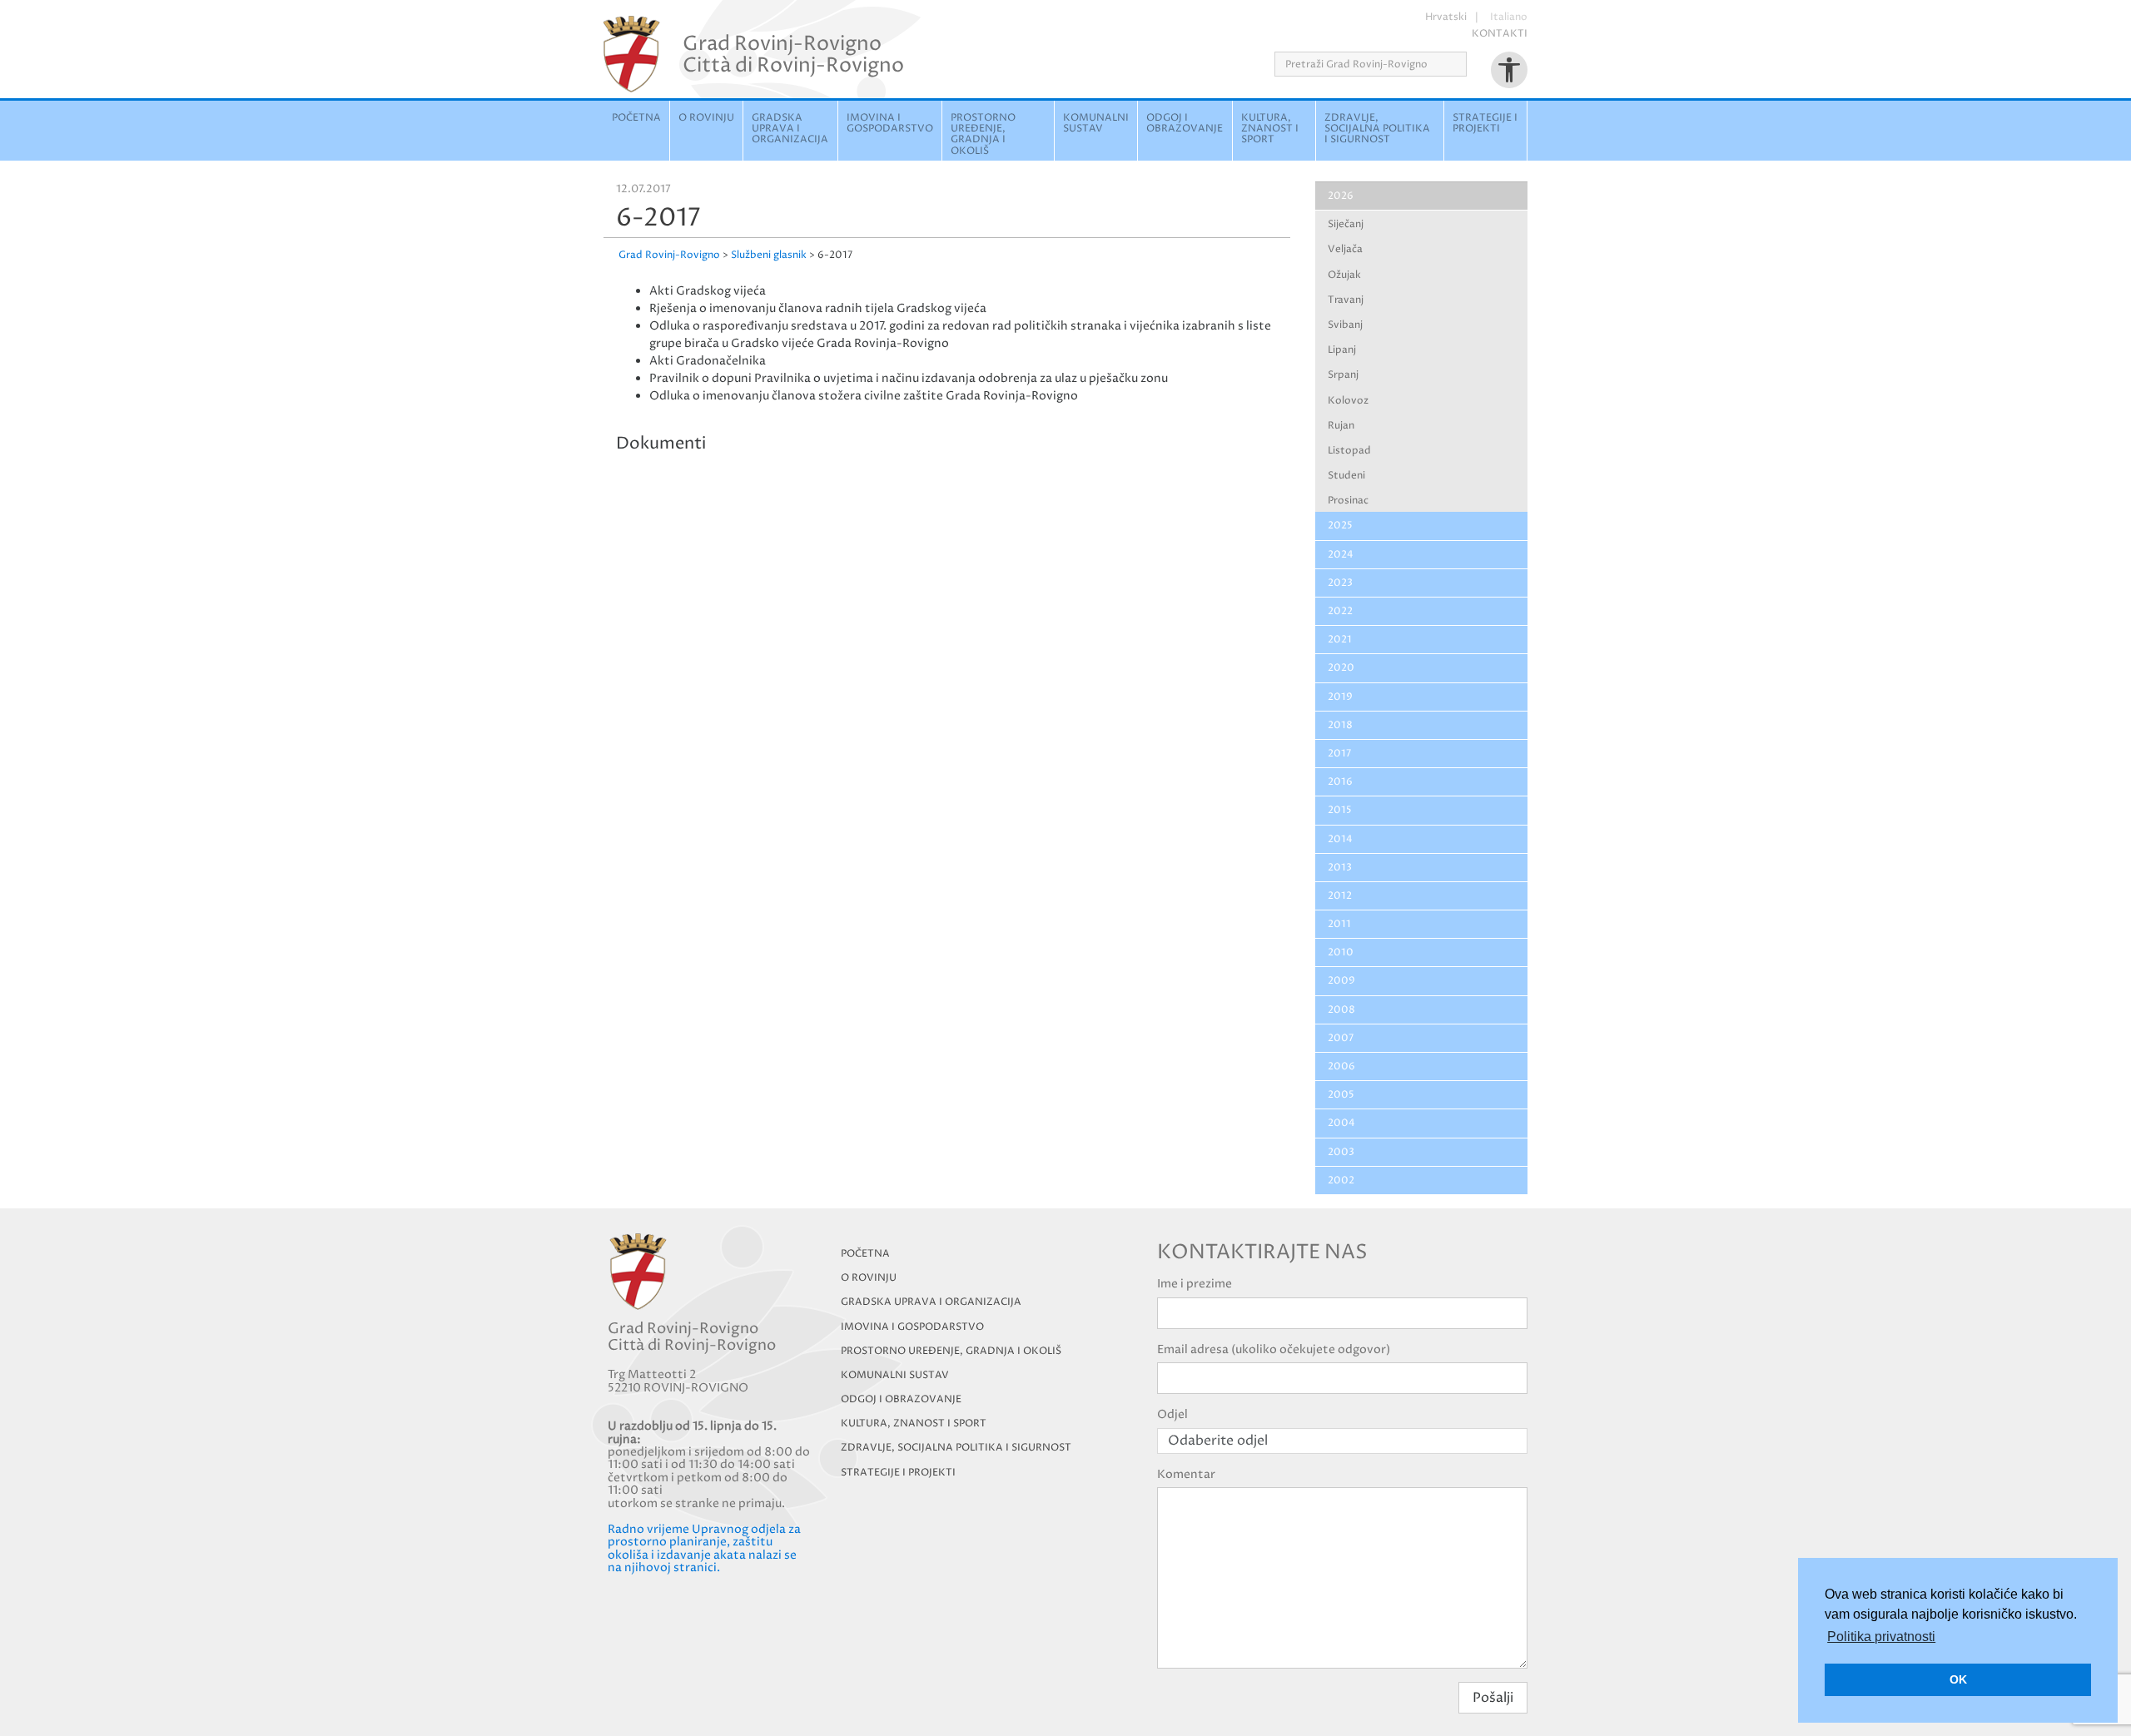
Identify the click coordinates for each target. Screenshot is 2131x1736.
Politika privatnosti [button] (1881, 1637)
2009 (1341, 981)
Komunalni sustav (1096, 123)
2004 (1341, 1123)
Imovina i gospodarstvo (890, 123)
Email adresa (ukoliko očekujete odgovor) (1274, 1349)
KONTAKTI (1500, 34)
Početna (636, 118)
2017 (1339, 754)
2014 (1340, 839)
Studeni (1346, 476)
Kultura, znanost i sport (1270, 129)
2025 (1340, 526)
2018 (1340, 725)
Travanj (1346, 300)
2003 (1341, 1152)
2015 (1340, 810)
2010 (1341, 952)
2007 (1341, 1038)
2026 (1341, 196)
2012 (1340, 896)
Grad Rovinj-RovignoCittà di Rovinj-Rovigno (793, 54)
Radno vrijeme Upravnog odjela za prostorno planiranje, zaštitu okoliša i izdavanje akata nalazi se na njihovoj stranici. (704, 1548)
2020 (1341, 668)
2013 (1340, 868)
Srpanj (1343, 375)
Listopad (1349, 451)
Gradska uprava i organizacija (790, 129)
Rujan (1341, 426)
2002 (1341, 1180)
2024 (1341, 555)
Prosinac (1348, 501)
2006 (1341, 1066)
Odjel (1172, 1414)
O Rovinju (706, 118)
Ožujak (1344, 275)
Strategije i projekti (1485, 123)
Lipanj (1342, 350)
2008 (1341, 1010)
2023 (1340, 583)
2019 (1340, 697)
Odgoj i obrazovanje (1185, 123)
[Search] (1472, 64)
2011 (1339, 924)
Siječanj (1346, 224)
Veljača (1345, 249)
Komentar (1186, 1474)
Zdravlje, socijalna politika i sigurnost (1377, 129)
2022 (1340, 611)
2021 (1340, 640)
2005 (1341, 1095)
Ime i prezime (1195, 1284)
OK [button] (1958, 1679)
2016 (1340, 782)
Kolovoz (1348, 401)
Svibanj (1345, 325)
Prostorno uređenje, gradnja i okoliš (983, 134)
